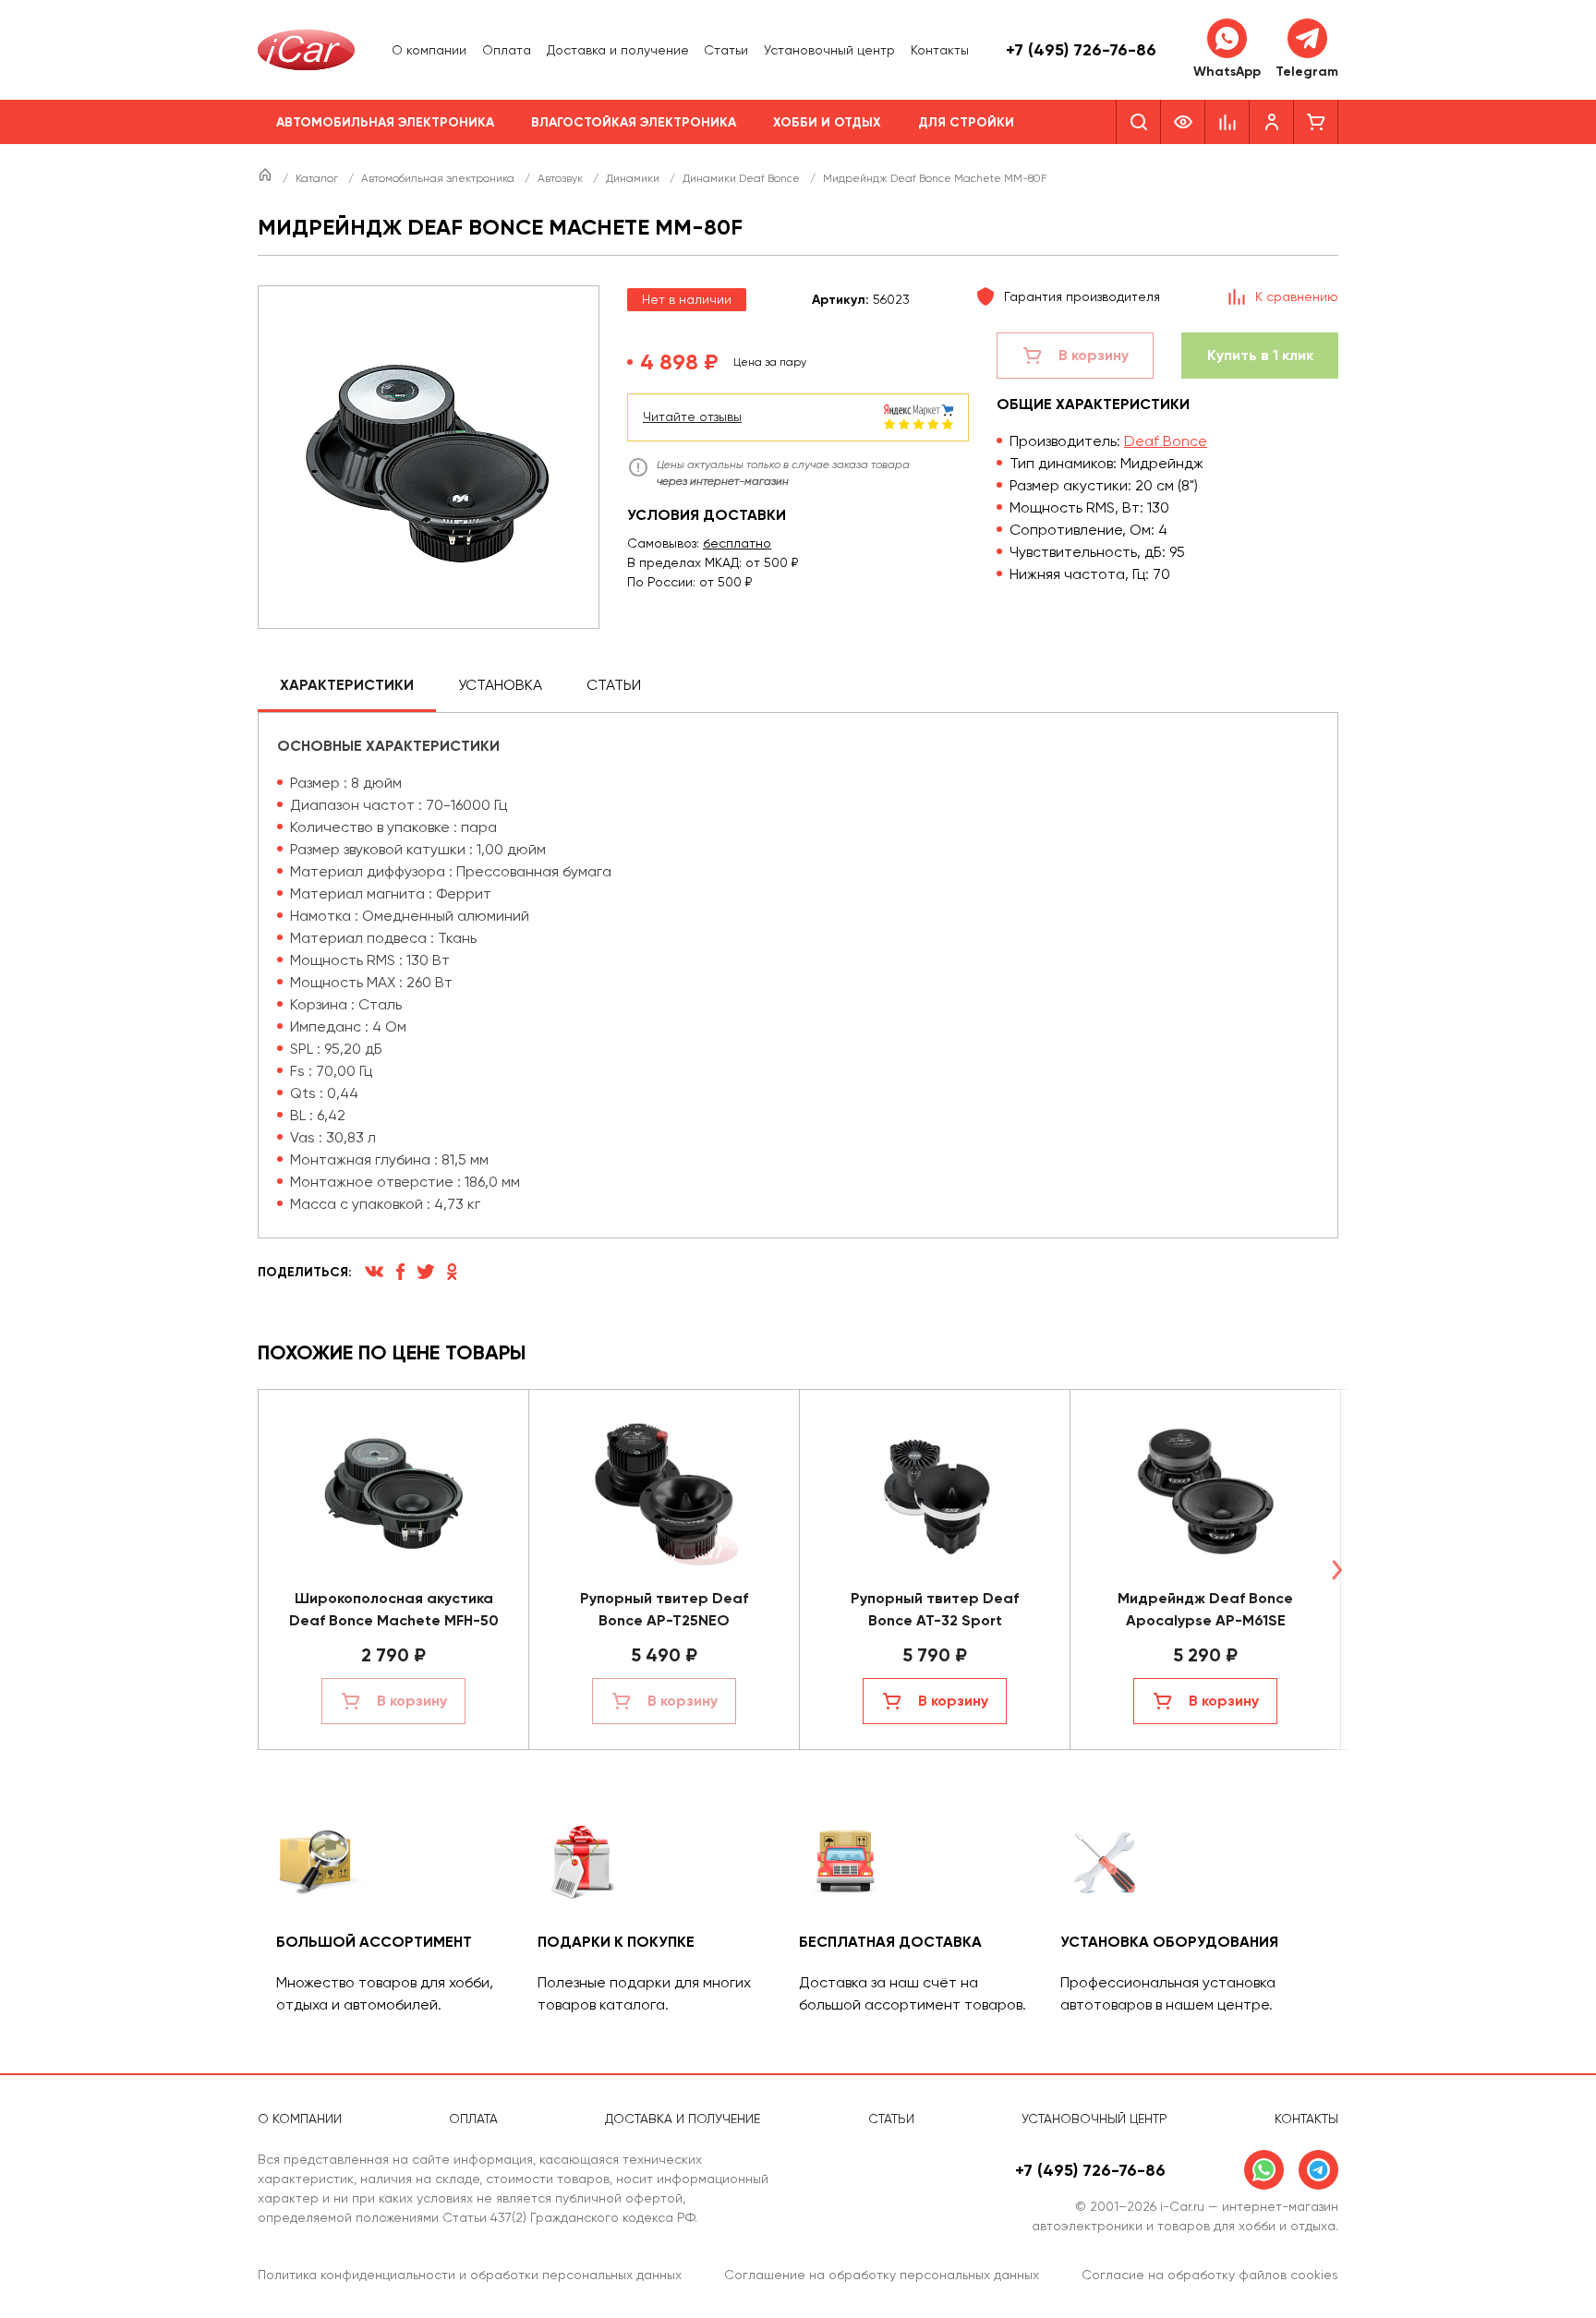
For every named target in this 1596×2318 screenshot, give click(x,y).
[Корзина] (1316, 122)
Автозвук (562, 178)
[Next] (1336, 1569)
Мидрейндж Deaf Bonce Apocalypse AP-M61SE (1205, 1609)
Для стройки (966, 122)
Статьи (726, 50)
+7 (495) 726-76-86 (1081, 50)
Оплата (507, 50)
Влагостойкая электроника (634, 122)
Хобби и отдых (827, 122)
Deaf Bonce (1166, 441)
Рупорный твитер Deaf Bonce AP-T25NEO (664, 1609)
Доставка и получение (618, 50)
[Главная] (266, 178)
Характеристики (347, 685)
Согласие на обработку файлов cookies (1210, 2275)
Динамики (634, 178)
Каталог (318, 178)
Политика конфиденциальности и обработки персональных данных (470, 2275)
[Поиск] (1138, 122)
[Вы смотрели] (1183, 122)
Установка (500, 685)
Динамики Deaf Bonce (743, 178)
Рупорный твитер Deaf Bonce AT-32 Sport (935, 1609)
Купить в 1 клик (1260, 355)
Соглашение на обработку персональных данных (882, 2275)
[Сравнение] (1227, 122)
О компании (429, 50)
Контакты (940, 50)
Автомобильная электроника (385, 122)
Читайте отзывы (692, 417)
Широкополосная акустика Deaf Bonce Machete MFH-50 (394, 1609)
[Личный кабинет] (1272, 122)
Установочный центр (829, 50)
